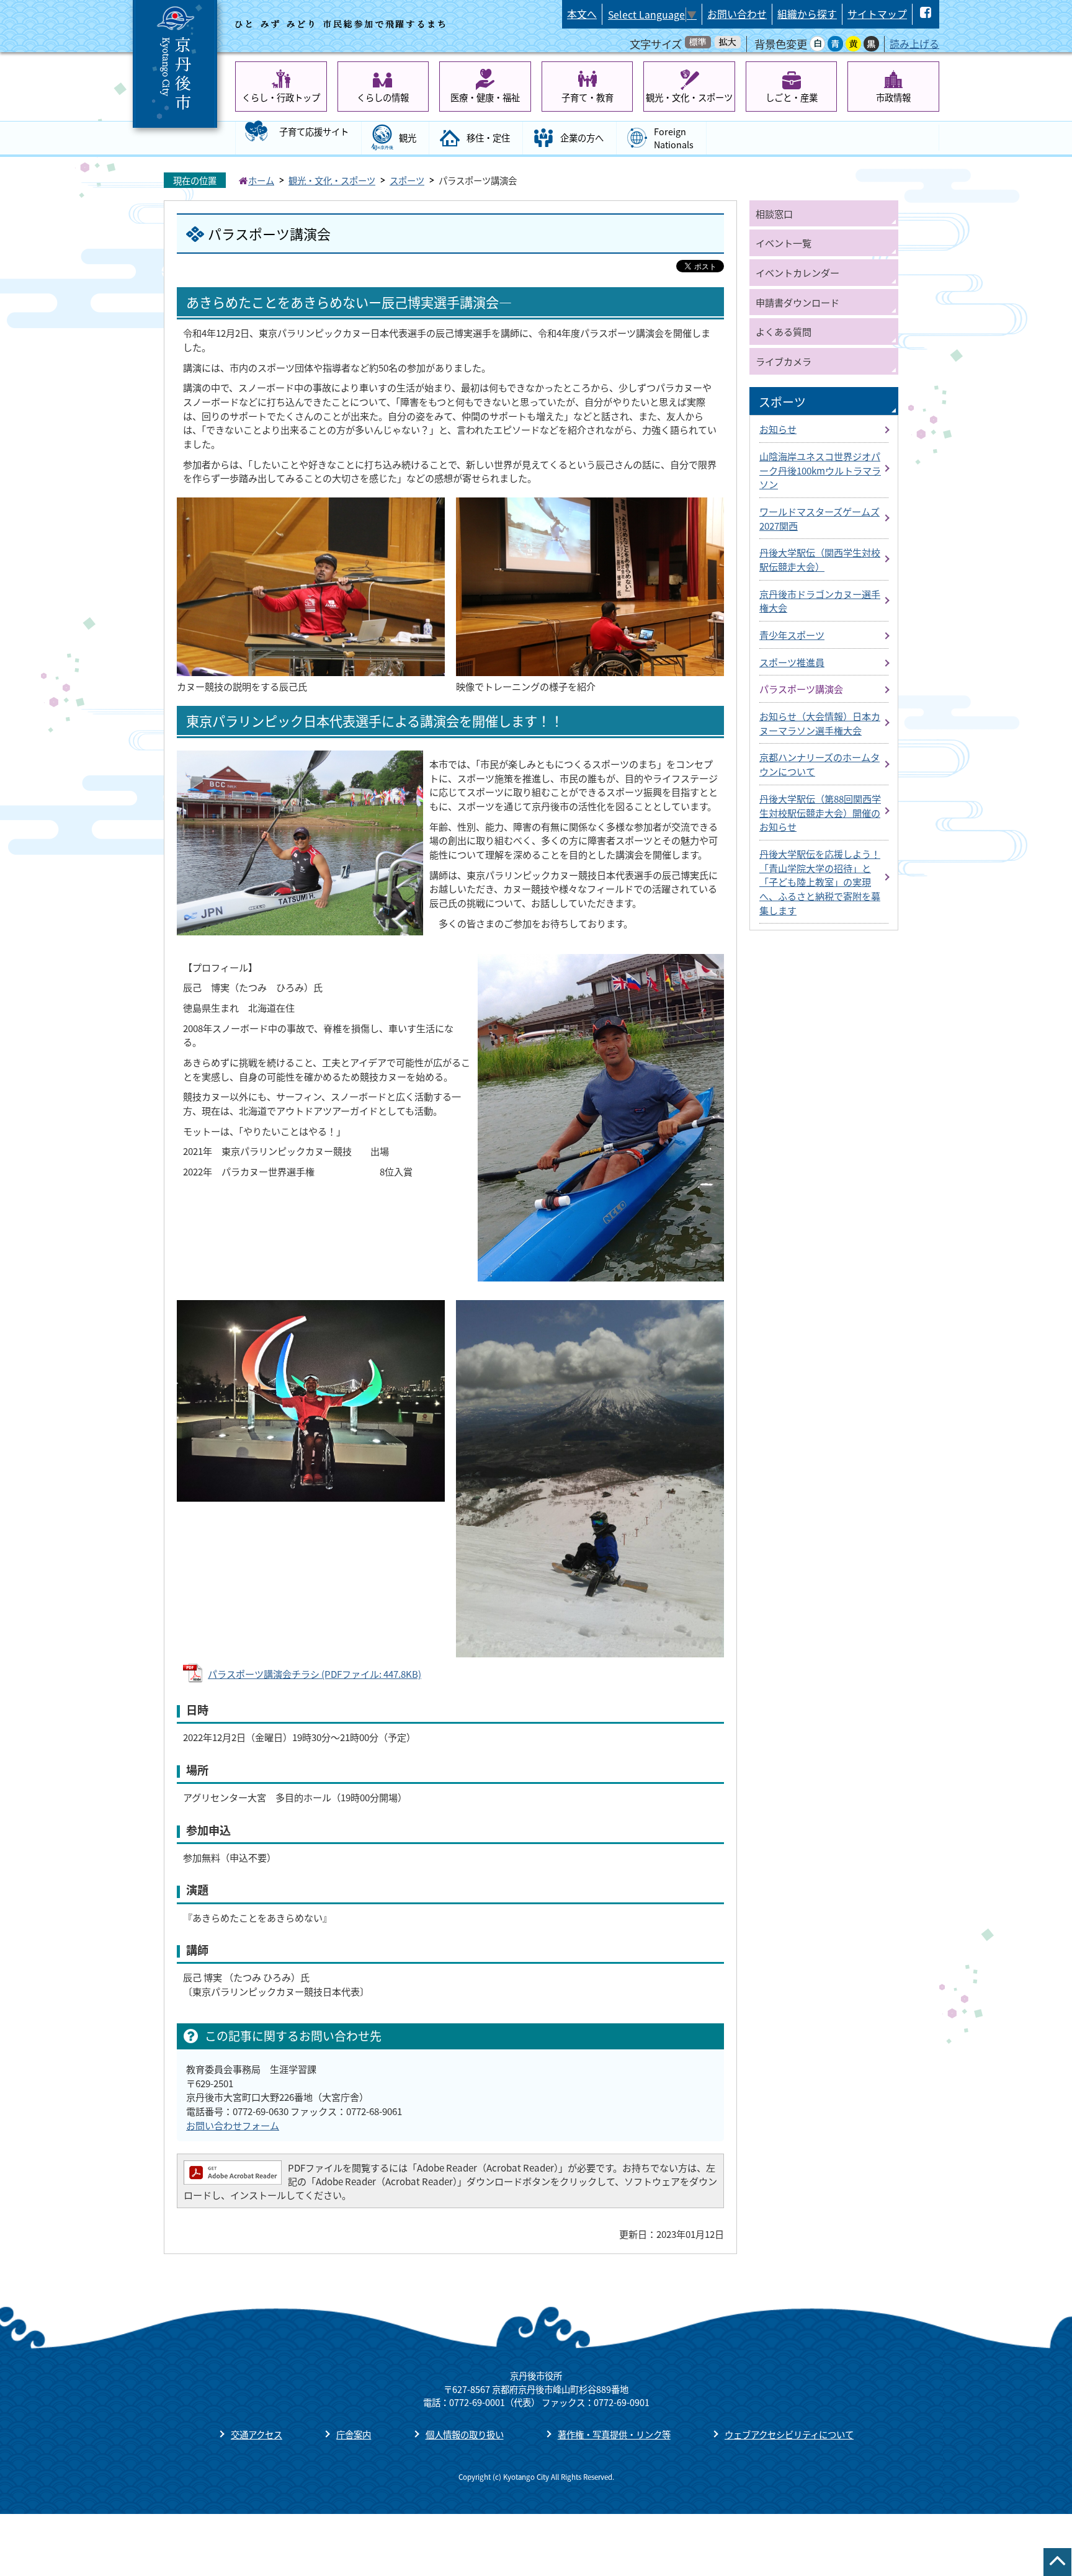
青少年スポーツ (792, 635)
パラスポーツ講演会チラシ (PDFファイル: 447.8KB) (315, 1674)
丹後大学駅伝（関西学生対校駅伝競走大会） (820, 559)
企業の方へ (582, 137)
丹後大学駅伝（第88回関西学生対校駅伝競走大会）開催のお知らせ (820, 812)
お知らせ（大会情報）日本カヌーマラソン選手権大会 (820, 723)
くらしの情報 (383, 97)
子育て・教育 (587, 97)
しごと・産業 (792, 97)
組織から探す (807, 14)
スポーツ (407, 180)
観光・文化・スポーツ (689, 97)
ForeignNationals (674, 138)
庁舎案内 (354, 2434)
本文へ (582, 14)
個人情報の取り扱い (465, 2434)
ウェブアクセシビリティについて (789, 2434)
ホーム (261, 180)
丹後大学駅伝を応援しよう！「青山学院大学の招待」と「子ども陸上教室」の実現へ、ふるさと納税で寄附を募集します (820, 882)
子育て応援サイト (314, 131)
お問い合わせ (737, 14)
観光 (408, 137)
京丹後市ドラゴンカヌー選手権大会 (820, 601)
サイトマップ (877, 14)
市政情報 (893, 97)
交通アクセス (257, 2434)
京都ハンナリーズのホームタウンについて (820, 764)
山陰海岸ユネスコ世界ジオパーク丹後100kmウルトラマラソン (820, 470)
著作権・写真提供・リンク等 (614, 2434)
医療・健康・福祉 (485, 97)
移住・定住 (488, 137)
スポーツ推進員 (792, 662)
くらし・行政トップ (281, 97)
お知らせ (778, 429)
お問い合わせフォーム (233, 2125)
